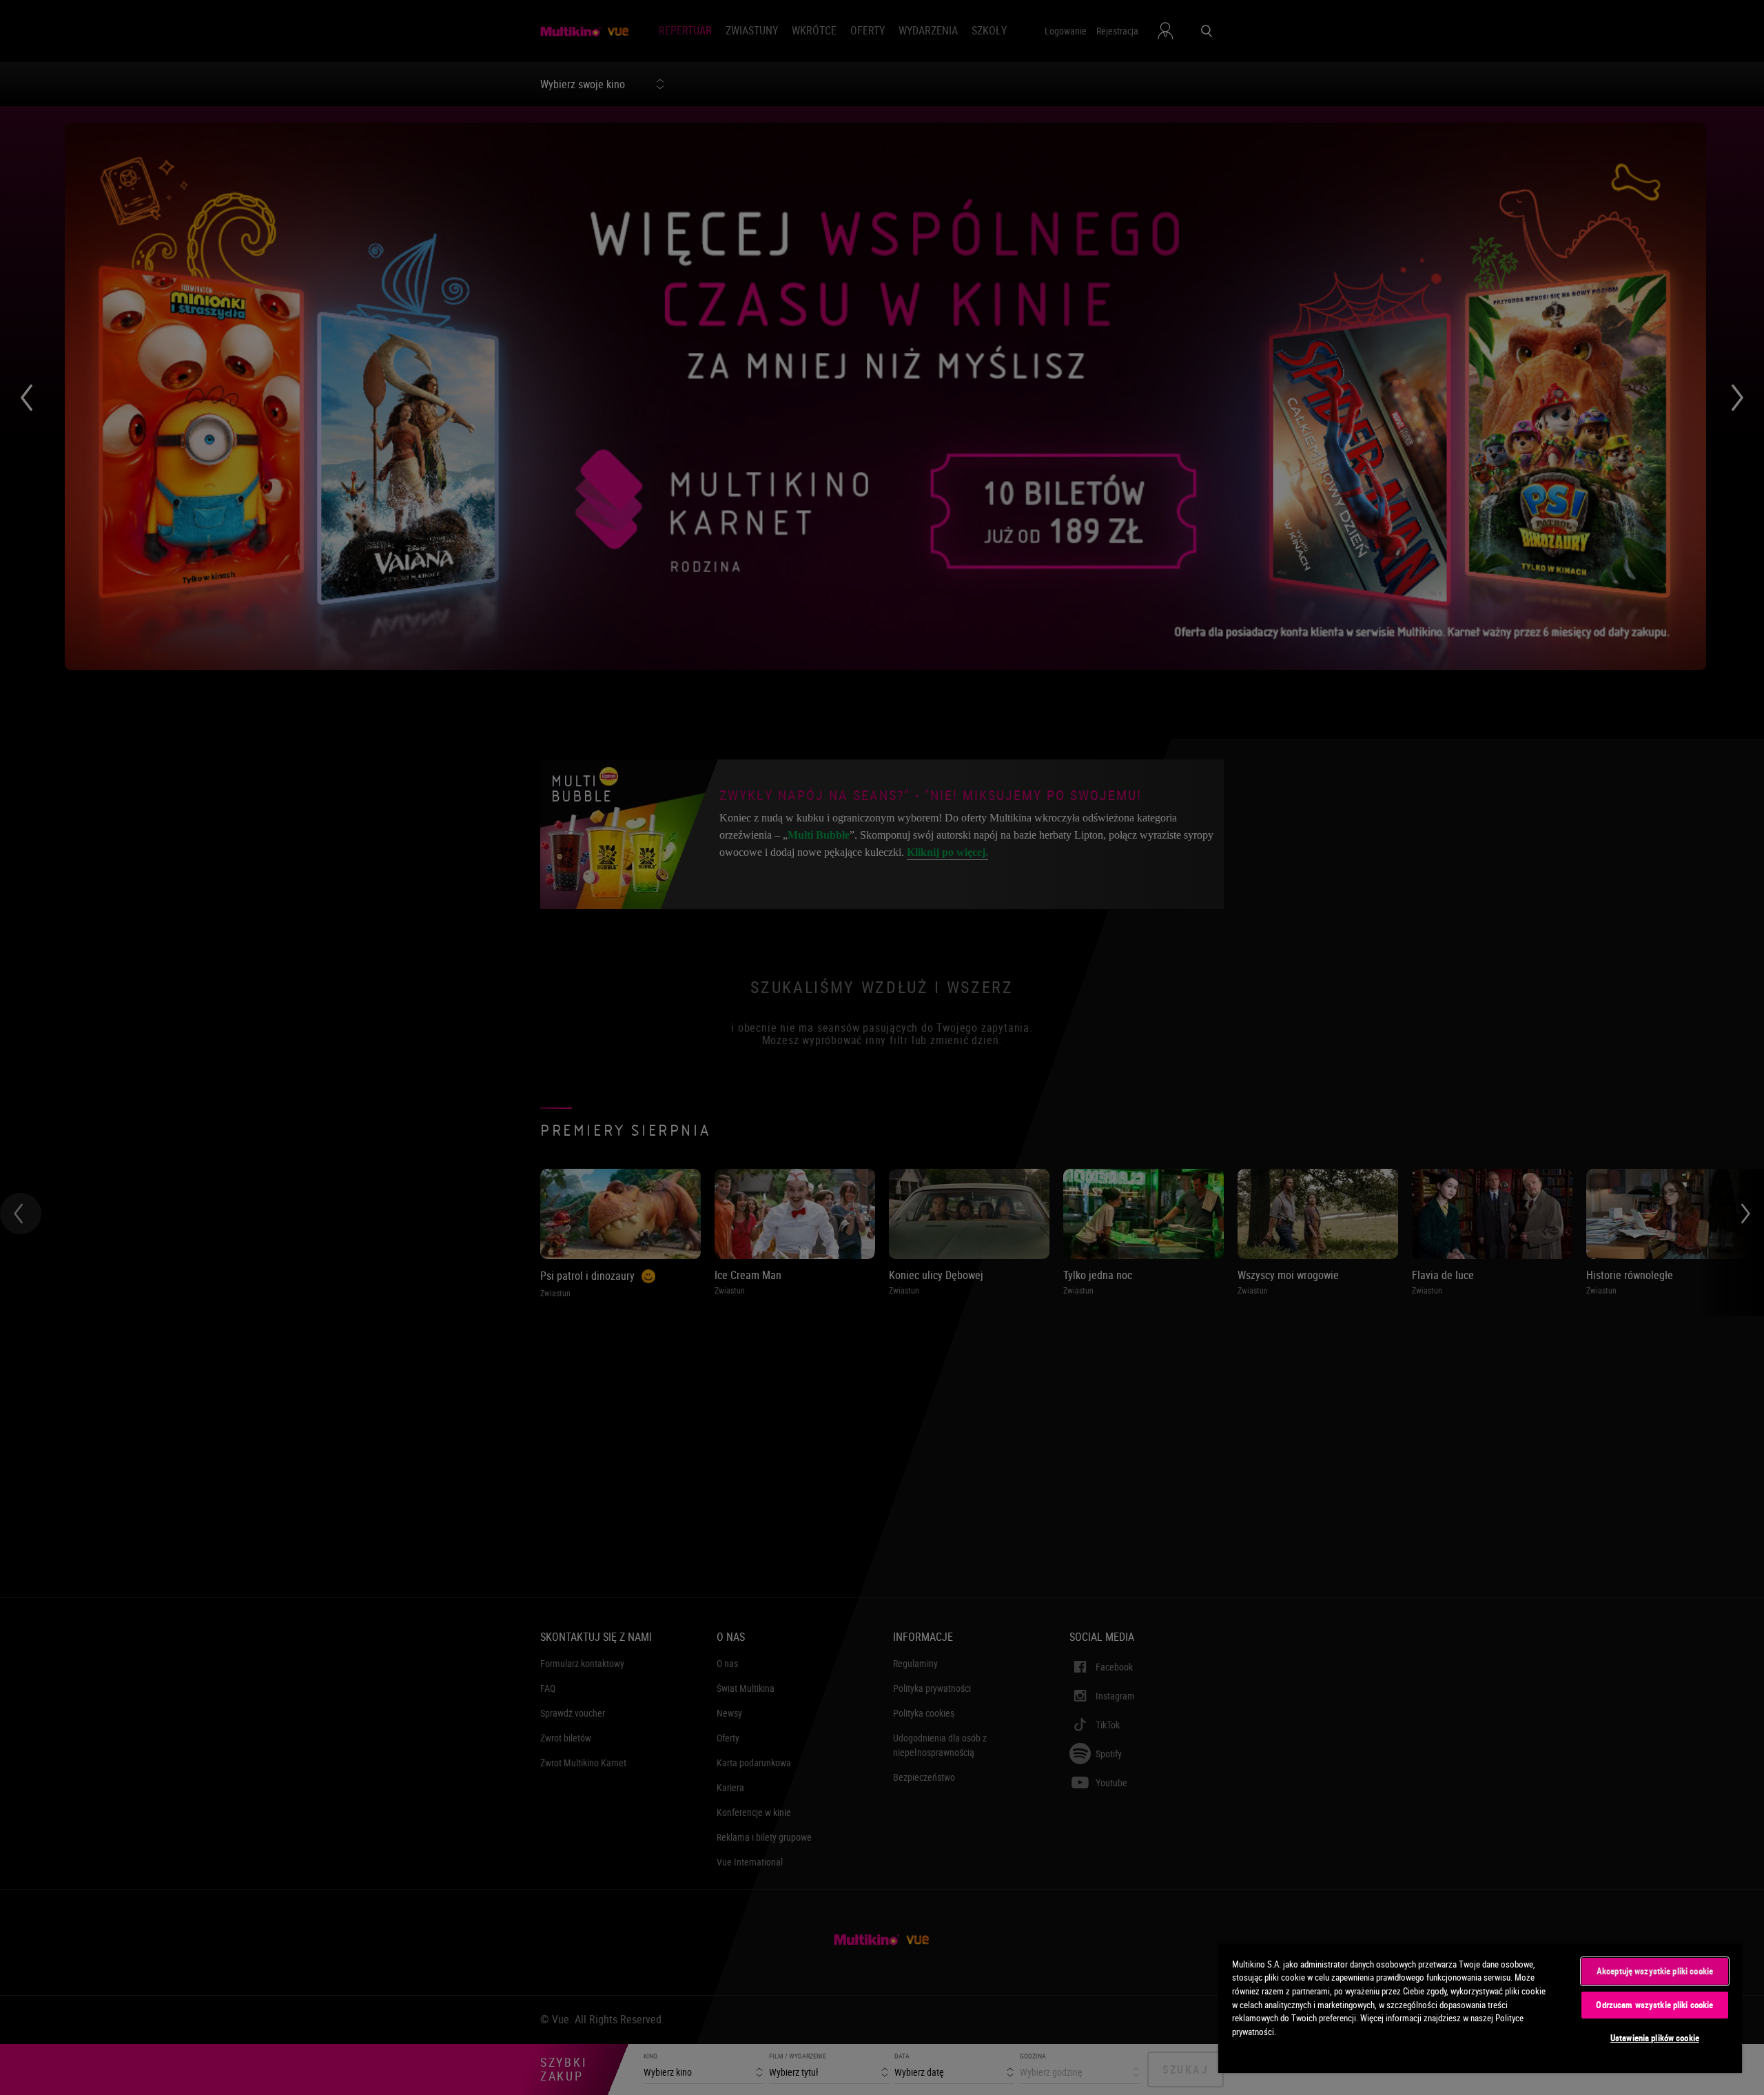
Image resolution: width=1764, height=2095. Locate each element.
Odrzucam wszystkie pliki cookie (1654, 2005)
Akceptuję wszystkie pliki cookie (1655, 1971)
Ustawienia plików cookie (1655, 2038)
